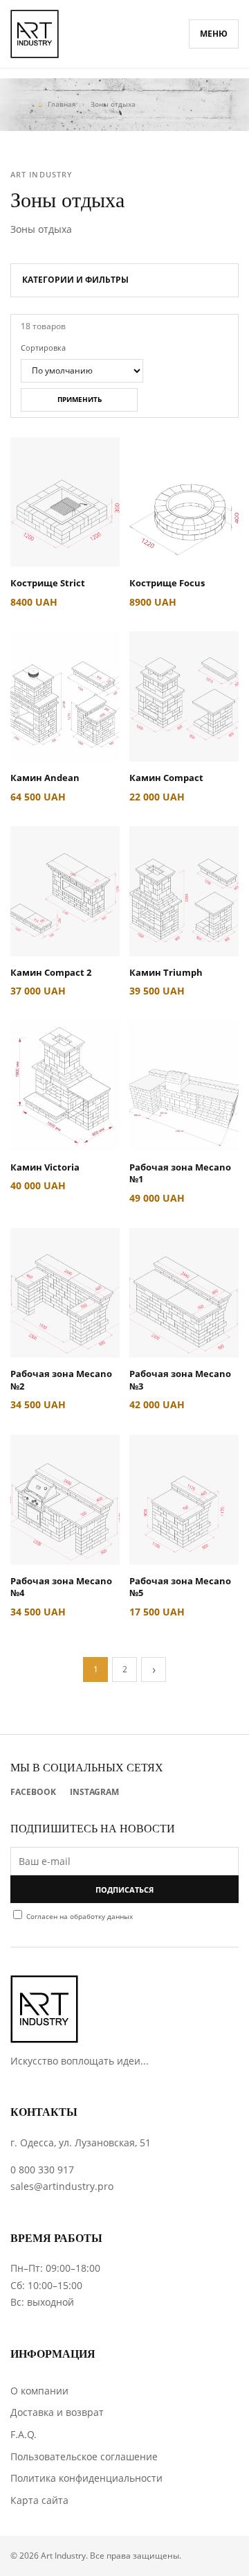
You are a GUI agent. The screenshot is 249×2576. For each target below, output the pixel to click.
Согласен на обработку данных (80, 1916)
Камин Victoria (45, 1167)
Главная (62, 104)
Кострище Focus (167, 583)
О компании (39, 2391)
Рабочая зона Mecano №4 (61, 1587)
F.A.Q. (24, 2434)
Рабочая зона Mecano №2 (61, 1380)
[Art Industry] (35, 34)
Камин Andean (45, 778)
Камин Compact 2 (51, 972)
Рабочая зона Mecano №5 (180, 1587)
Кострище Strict (48, 583)
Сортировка (43, 348)
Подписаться (124, 1890)
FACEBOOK (33, 1792)
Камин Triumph (166, 972)
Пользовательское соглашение (84, 2456)
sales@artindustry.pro (62, 2186)
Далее (154, 1670)
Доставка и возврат (57, 2412)
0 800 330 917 (42, 2170)
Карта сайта (39, 2500)
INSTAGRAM (94, 1792)
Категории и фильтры (75, 280)
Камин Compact (166, 778)
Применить (80, 399)
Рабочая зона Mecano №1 (180, 1173)
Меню (214, 34)
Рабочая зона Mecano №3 (180, 1380)
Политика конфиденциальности (86, 2478)
